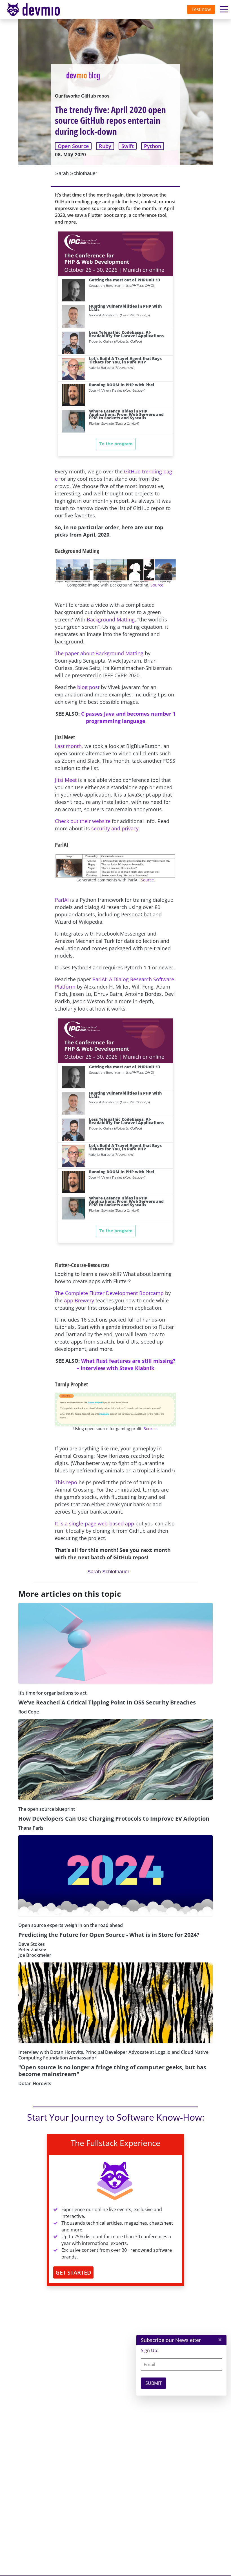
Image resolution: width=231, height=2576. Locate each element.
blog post (88, 687)
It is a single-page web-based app (95, 1523)
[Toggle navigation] (39, 10)
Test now (201, 9)
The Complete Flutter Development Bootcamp (109, 1293)
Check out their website (83, 821)
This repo (66, 1482)
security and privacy (115, 828)
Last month (68, 746)
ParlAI (62, 900)
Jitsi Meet (66, 780)
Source (157, 585)
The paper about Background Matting (99, 653)
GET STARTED (73, 2272)
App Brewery (79, 1300)
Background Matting (111, 619)
